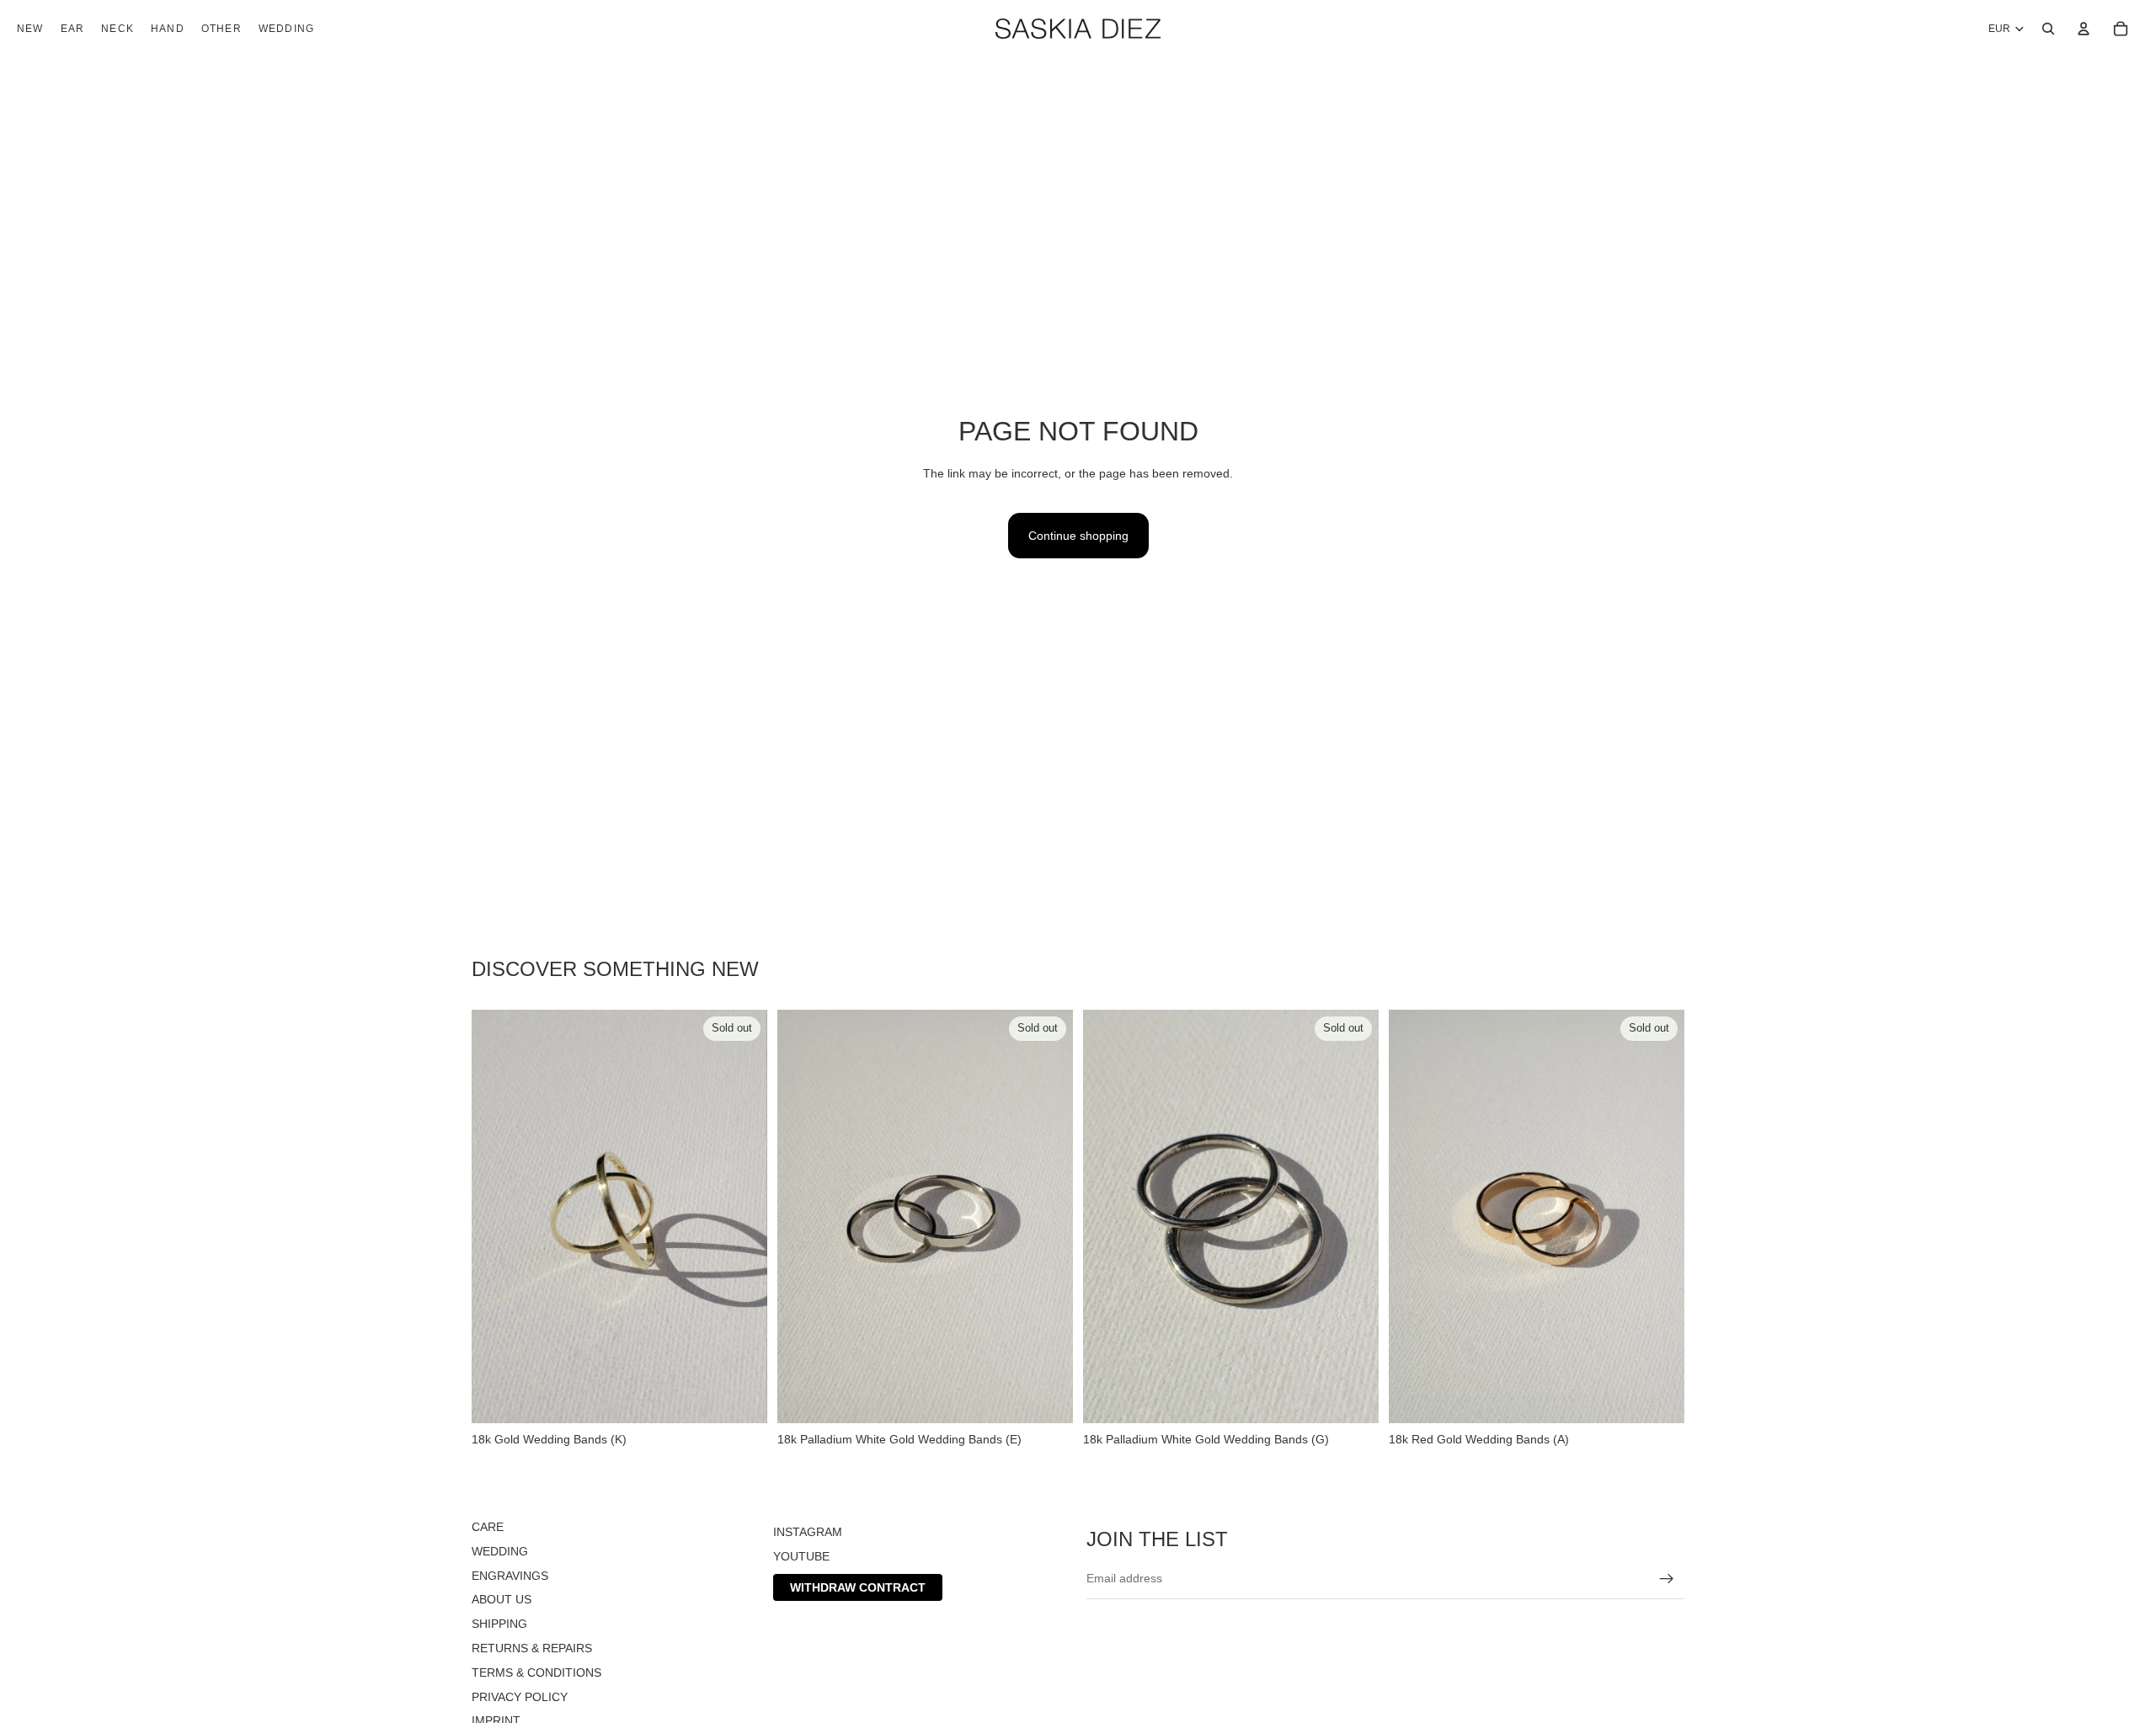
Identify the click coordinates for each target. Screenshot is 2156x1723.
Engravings (510, 1575)
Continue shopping (1078, 536)
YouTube (801, 1556)
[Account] (2084, 29)
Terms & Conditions (536, 1672)
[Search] (2048, 29)
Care (488, 1527)
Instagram (808, 1532)
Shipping (499, 1624)
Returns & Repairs (532, 1648)
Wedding (500, 1551)
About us (502, 1599)
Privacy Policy (520, 1696)
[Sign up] (1667, 1578)
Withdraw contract (858, 1587)
